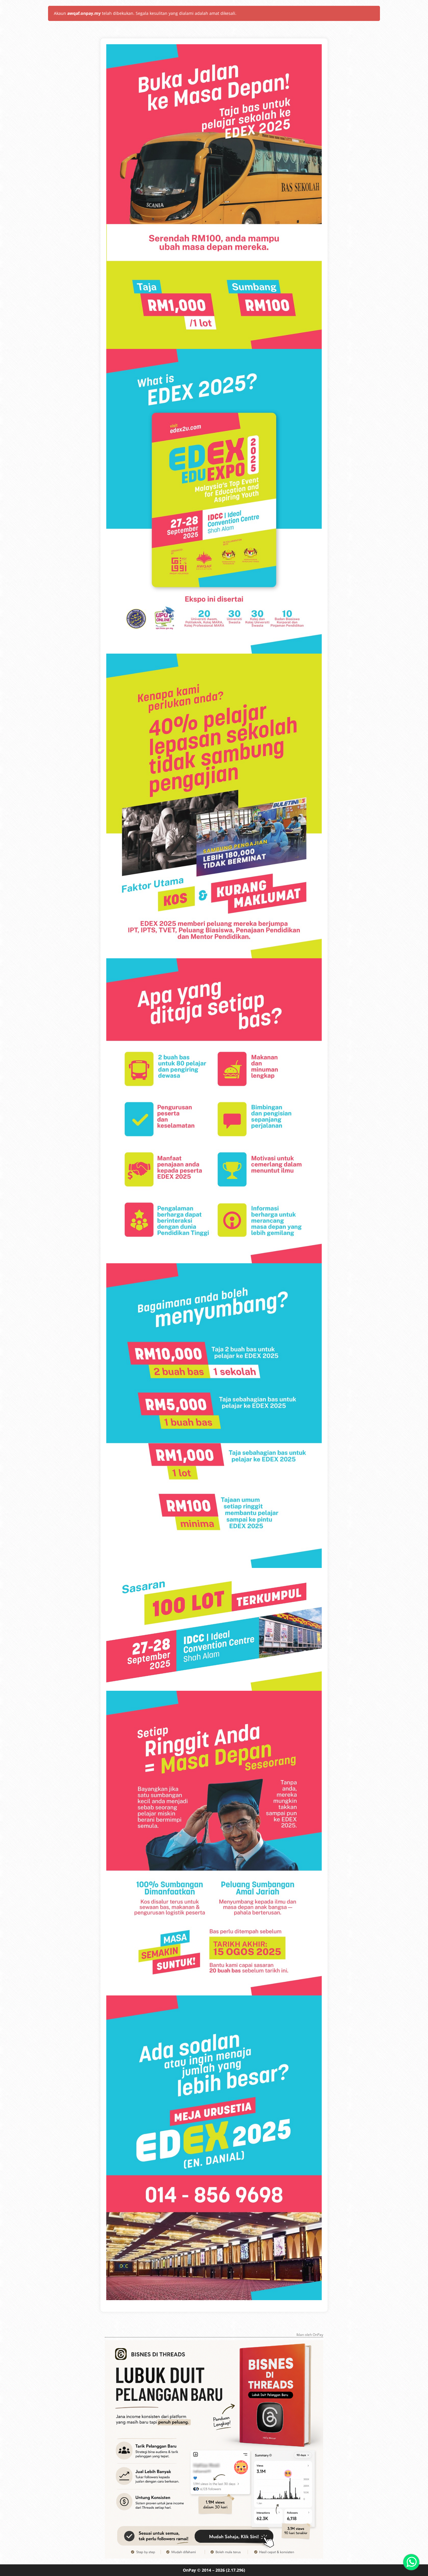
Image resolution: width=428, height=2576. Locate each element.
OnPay (189, 2570)
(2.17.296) (236, 2570)
